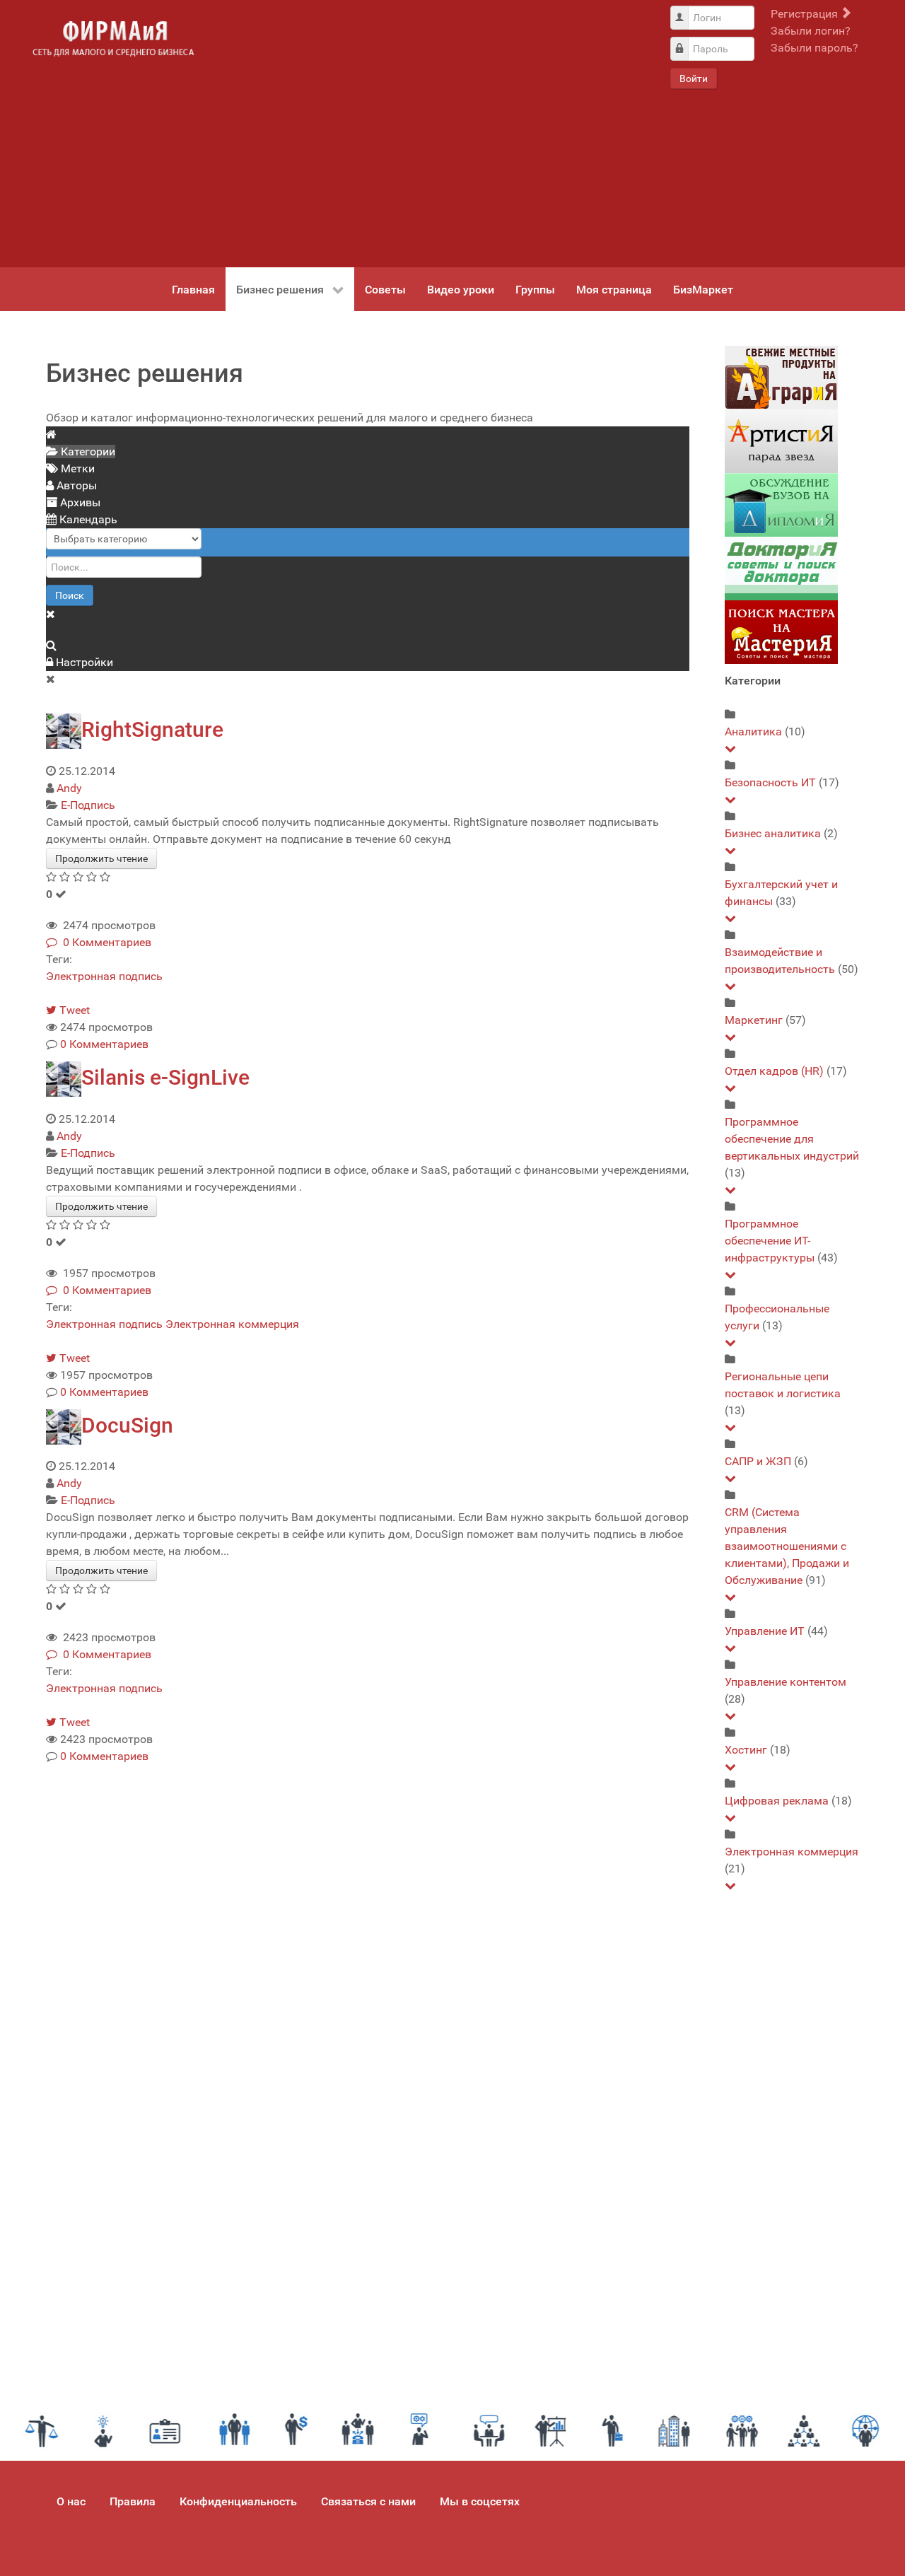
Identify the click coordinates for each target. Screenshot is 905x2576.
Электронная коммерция (232, 1324)
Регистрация (806, 14)
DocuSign (127, 1425)
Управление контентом (786, 1682)
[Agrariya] (781, 377)
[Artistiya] (781, 441)
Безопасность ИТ (770, 782)
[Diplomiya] (781, 505)
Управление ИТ (765, 1631)
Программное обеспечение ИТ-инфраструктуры (770, 1241)
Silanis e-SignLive (165, 1077)
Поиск (70, 595)
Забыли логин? (811, 31)
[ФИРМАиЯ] (113, 39)
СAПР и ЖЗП (758, 1461)
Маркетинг (754, 1020)
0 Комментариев (104, 942)
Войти (694, 78)
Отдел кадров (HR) (774, 1071)
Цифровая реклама (777, 1801)
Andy (69, 788)
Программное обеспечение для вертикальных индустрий (792, 1139)
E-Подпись (88, 805)
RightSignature (152, 729)
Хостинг (746, 1750)
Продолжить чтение (101, 858)
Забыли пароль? (814, 48)
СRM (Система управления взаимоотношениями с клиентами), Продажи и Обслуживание (787, 1546)
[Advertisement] (431, 134)
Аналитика (753, 732)
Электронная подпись (104, 976)
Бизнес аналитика (773, 833)
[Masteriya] (781, 632)
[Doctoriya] (781, 568)
